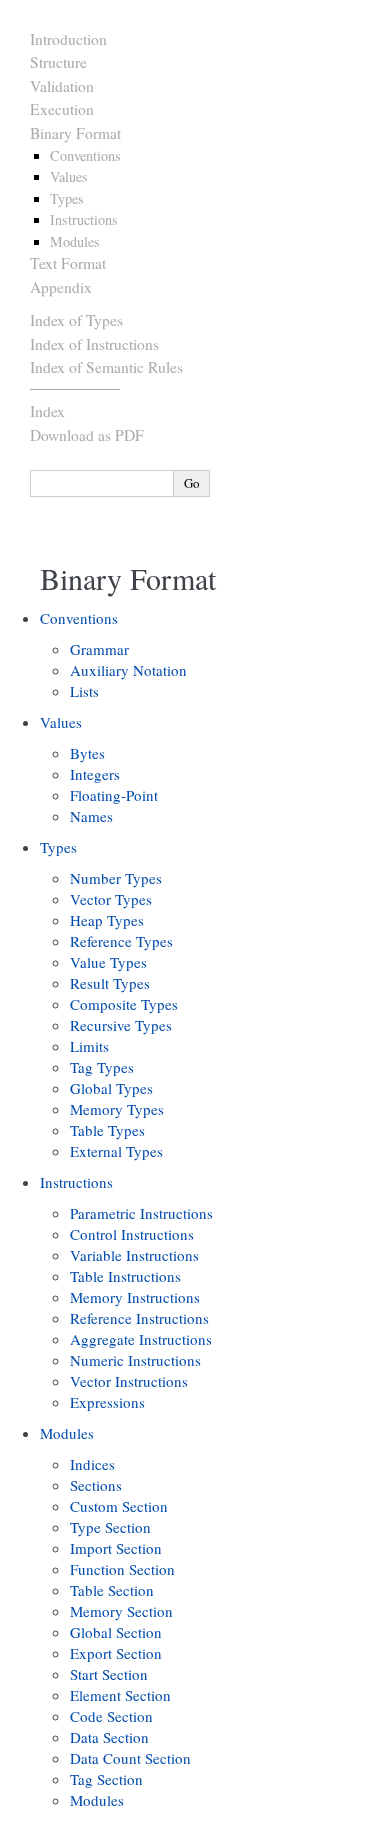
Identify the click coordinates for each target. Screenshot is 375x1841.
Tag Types (102, 1067)
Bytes (87, 753)
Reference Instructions (139, 1318)
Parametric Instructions (141, 1213)
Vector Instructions (129, 1381)
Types (67, 198)
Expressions (107, 1402)
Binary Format (75, 133)
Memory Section (121, 1611)
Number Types (116, 878)
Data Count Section (130, 1758)
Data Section (109, 1737)
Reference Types (121, 941)
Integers (95, 774)
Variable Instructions (134, 1255)
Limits (89, 1046)
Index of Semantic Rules (106, 367)
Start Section (109, 1674)
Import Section (116, 1548)
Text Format (68, 263)
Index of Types (76, 320)
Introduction (68, 39)
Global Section (116, 1632)
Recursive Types (121, 1025)
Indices (92, 1464)
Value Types (108, 962)
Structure (58, 62)
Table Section (112, 1590)
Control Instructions (132, 1234)
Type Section (110, 1527)
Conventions (85, 155)
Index (47, 411)
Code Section (111, 1716)
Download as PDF (87, 435)
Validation (62, 86)
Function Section (122, 1569)
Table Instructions (125, 1276)
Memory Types (117, 1109)
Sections (96, 1485)
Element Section (120, 1695)
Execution (62, 109)
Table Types (107, 1130)
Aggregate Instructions (141, 1339)
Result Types (110, 983)
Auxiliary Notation (128, 670)
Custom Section (119, 1506)
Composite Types (124, 1004)
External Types (116, 1151)
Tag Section (106, 1779)
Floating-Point (114, 795)
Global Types (111, 1088)
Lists (84, 691)
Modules (75, 241)
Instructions (84, 219)
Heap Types (107, 920)
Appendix (61, 287)
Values (69, 176)
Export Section (116, 1653)
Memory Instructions (135, 1297)
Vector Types (111, 899)
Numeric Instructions (135, 1360)
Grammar (99, 649)
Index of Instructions (94, 344)
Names (91, 816)
